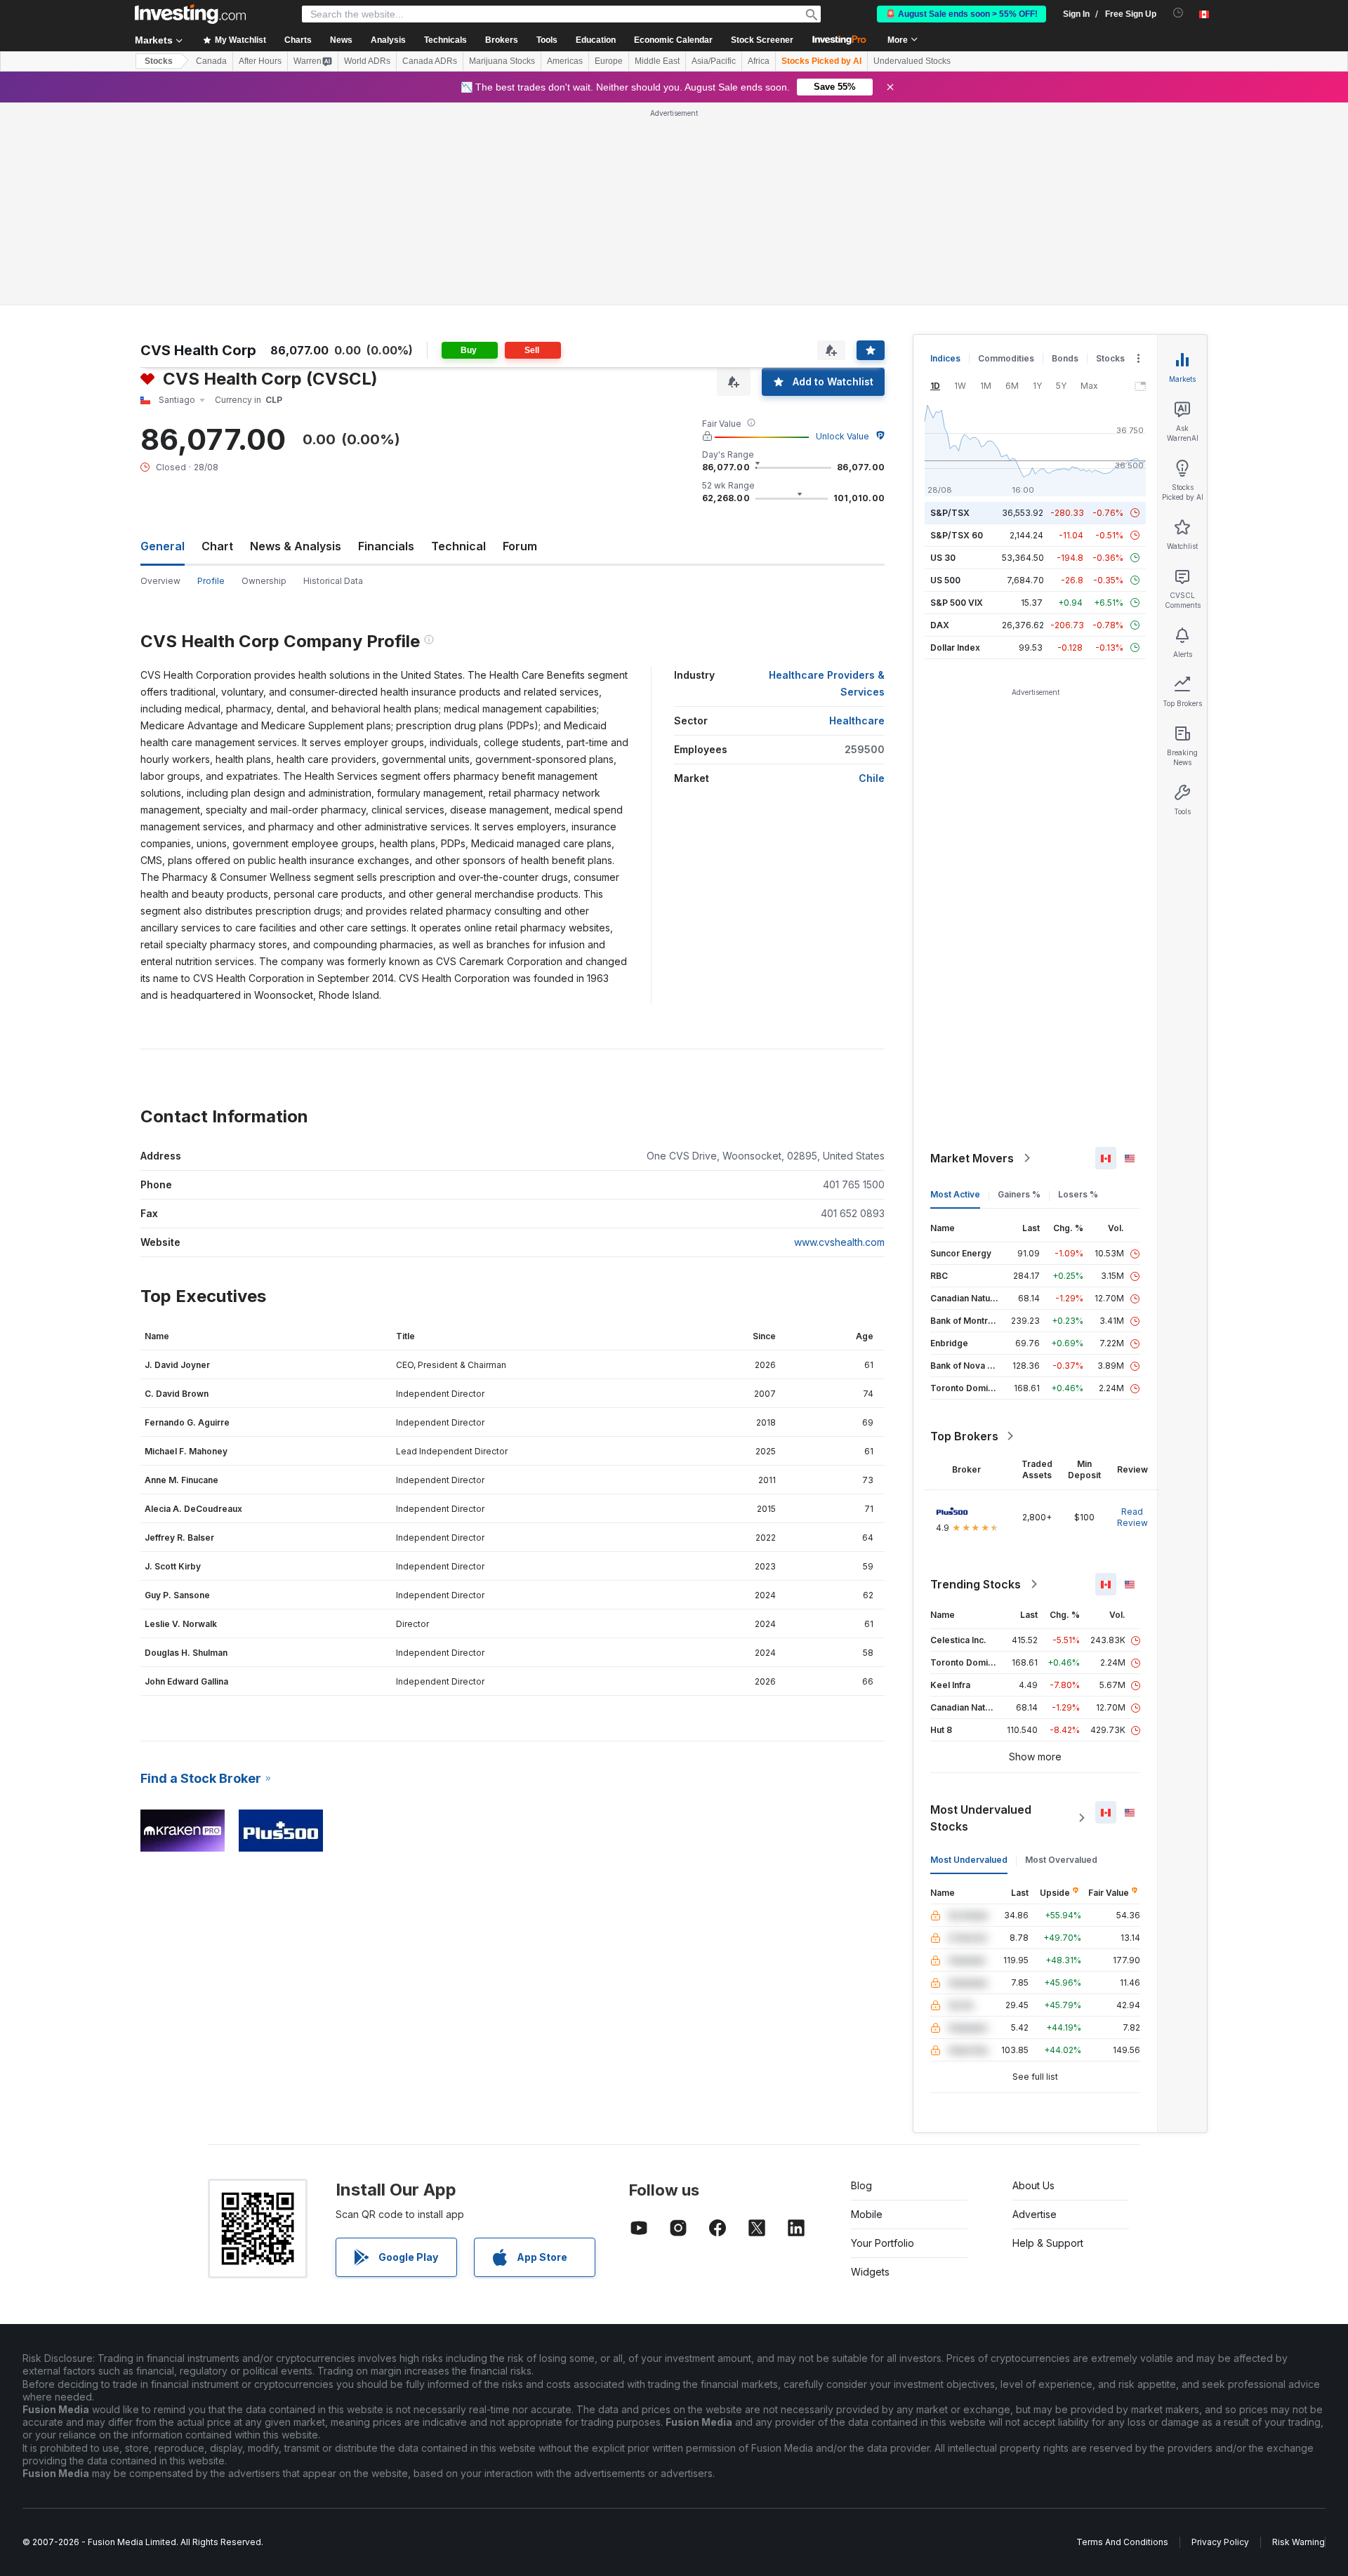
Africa (759, 61)
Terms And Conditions (1122, 2542)
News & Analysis (296, 546)
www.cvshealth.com (839, 1242)
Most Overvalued (1061, 1860)
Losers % (1078, 1194)
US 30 (943, 558)
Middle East (657, 61)
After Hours (260, 61)
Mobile (867, 2214)
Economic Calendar (673, 40)
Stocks (159, 61)
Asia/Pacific (714, 61)
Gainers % (1019, 1194)
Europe (609, 61)
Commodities (1006, 358)
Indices (945, 358)
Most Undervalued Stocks (981, 1818)
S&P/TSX (950, 513)
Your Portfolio (883, 2243)
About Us (1033, 2185)
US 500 (945, 580)
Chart (217, 546)
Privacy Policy (1220, 2542)
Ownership (264, 581)
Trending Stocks (976, 1584)
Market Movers (972, 1158)
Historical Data (333, 581)
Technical (458, 546)
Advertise (1035, 2214)
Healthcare (857, 721)
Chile (872, 778)
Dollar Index (955, 648)
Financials (386, 546)
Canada (211, 61)
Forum (520, 546)
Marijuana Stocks (502, 61)
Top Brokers (964, 1436)
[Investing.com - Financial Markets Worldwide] (190, 14)
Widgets (870, 2272)
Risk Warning (1299, 2542)
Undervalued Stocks (912, 61)
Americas (565, 61)
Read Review (1132, 1517)
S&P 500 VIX (957, 603)
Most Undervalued (969, 1860)
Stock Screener (762, 40)
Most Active (955, 1194)
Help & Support (1048, 2243)
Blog (861, 2185)
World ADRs (367, 61)
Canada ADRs (430, 61)
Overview (160, 581)
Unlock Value (842, 436)
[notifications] (1178, 13)
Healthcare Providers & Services (827, 683)
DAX (940, 625)
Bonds (1065, 358)
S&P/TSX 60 (957, 535)
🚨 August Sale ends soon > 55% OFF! (962, 14)
